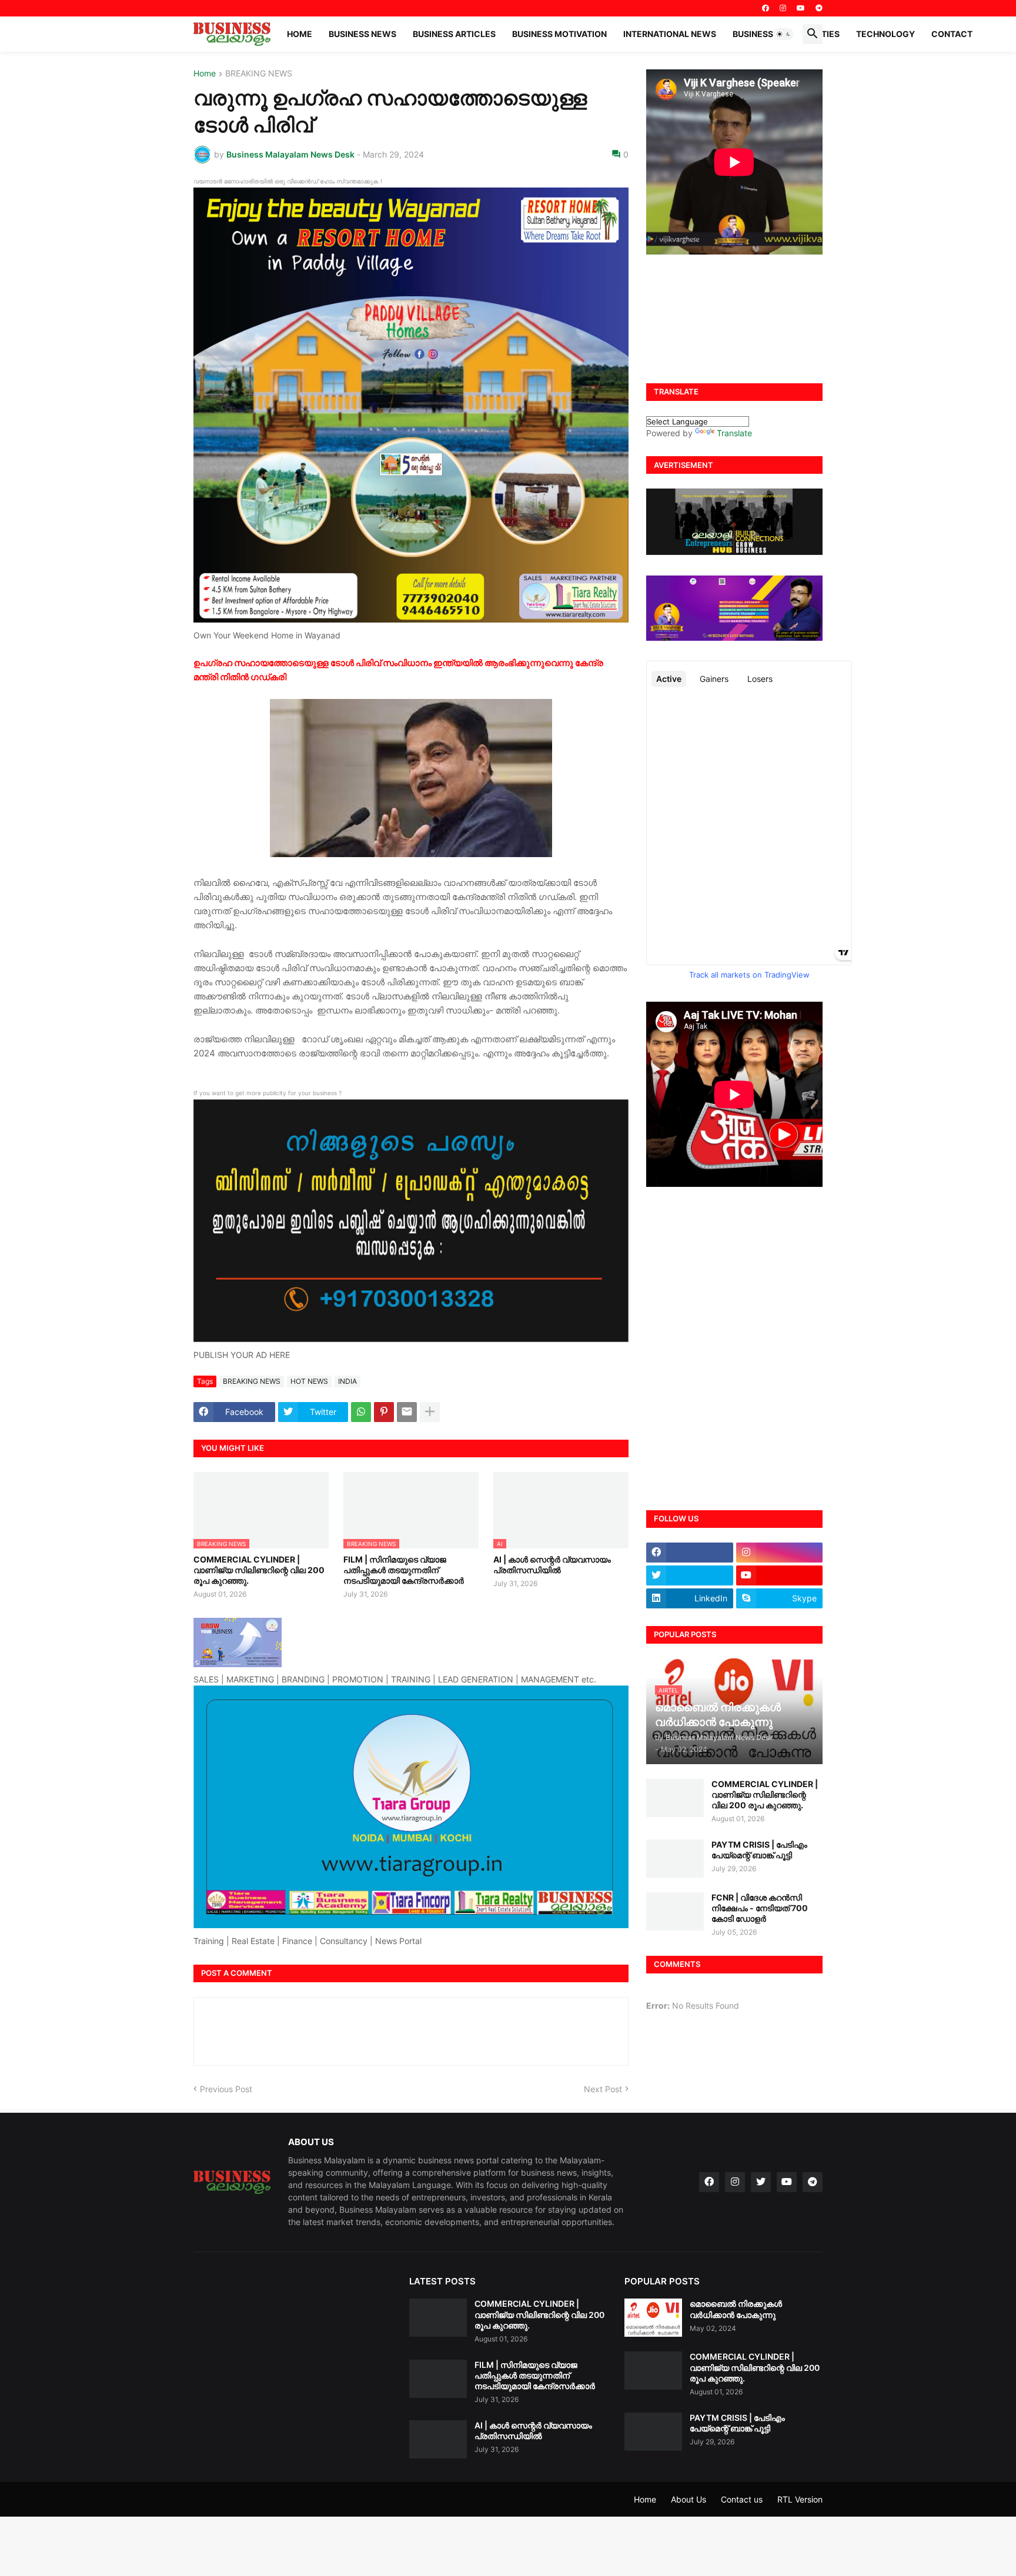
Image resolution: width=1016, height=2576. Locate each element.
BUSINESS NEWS (362, 34)
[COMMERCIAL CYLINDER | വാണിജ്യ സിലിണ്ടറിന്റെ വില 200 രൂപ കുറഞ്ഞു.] (675, 1798)
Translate (734, 433)
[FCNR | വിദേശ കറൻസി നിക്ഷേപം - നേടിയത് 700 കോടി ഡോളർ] (675, 1911)
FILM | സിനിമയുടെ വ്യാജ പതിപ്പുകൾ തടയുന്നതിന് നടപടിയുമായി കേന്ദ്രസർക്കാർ (404, 1570)
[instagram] (783, 8)
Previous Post (226, 2089)
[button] (784, 34)
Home (300, 34)
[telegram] (819, 8)
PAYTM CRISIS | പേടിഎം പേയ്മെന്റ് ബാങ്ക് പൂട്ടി (759, 1850)
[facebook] (766, 8)
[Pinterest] (384, 1412)
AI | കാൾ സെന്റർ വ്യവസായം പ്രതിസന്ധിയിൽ (552, 1565)
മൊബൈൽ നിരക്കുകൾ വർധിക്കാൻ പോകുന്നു (736, 2309)
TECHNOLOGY (885, 34)
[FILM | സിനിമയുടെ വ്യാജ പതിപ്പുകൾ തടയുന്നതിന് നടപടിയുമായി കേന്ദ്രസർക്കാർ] (438, 2379)
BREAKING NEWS (259, 74)
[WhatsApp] (361, 1412)
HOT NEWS (309, 1381)
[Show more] (430, 1412)
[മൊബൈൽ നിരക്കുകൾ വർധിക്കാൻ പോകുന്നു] (653, 2318)
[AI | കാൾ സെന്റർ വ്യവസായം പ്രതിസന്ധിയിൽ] (438, 2439)
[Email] (407, 1412)
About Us (689, 2499)
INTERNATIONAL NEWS (670, 34)
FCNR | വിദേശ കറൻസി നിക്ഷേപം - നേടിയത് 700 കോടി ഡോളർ (760, 1908)
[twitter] (690, 1575)
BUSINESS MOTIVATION (559, 34)
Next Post (603, 2089)
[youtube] (801, 8)
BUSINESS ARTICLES (454, 34)
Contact (952, 34)
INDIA (347, 1381)
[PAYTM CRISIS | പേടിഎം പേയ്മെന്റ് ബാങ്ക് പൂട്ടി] (675, 1859)
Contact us (742, 2499)
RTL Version (800, 2499)
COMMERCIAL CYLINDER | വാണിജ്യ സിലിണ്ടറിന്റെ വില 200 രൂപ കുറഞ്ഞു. (259, 1570)
